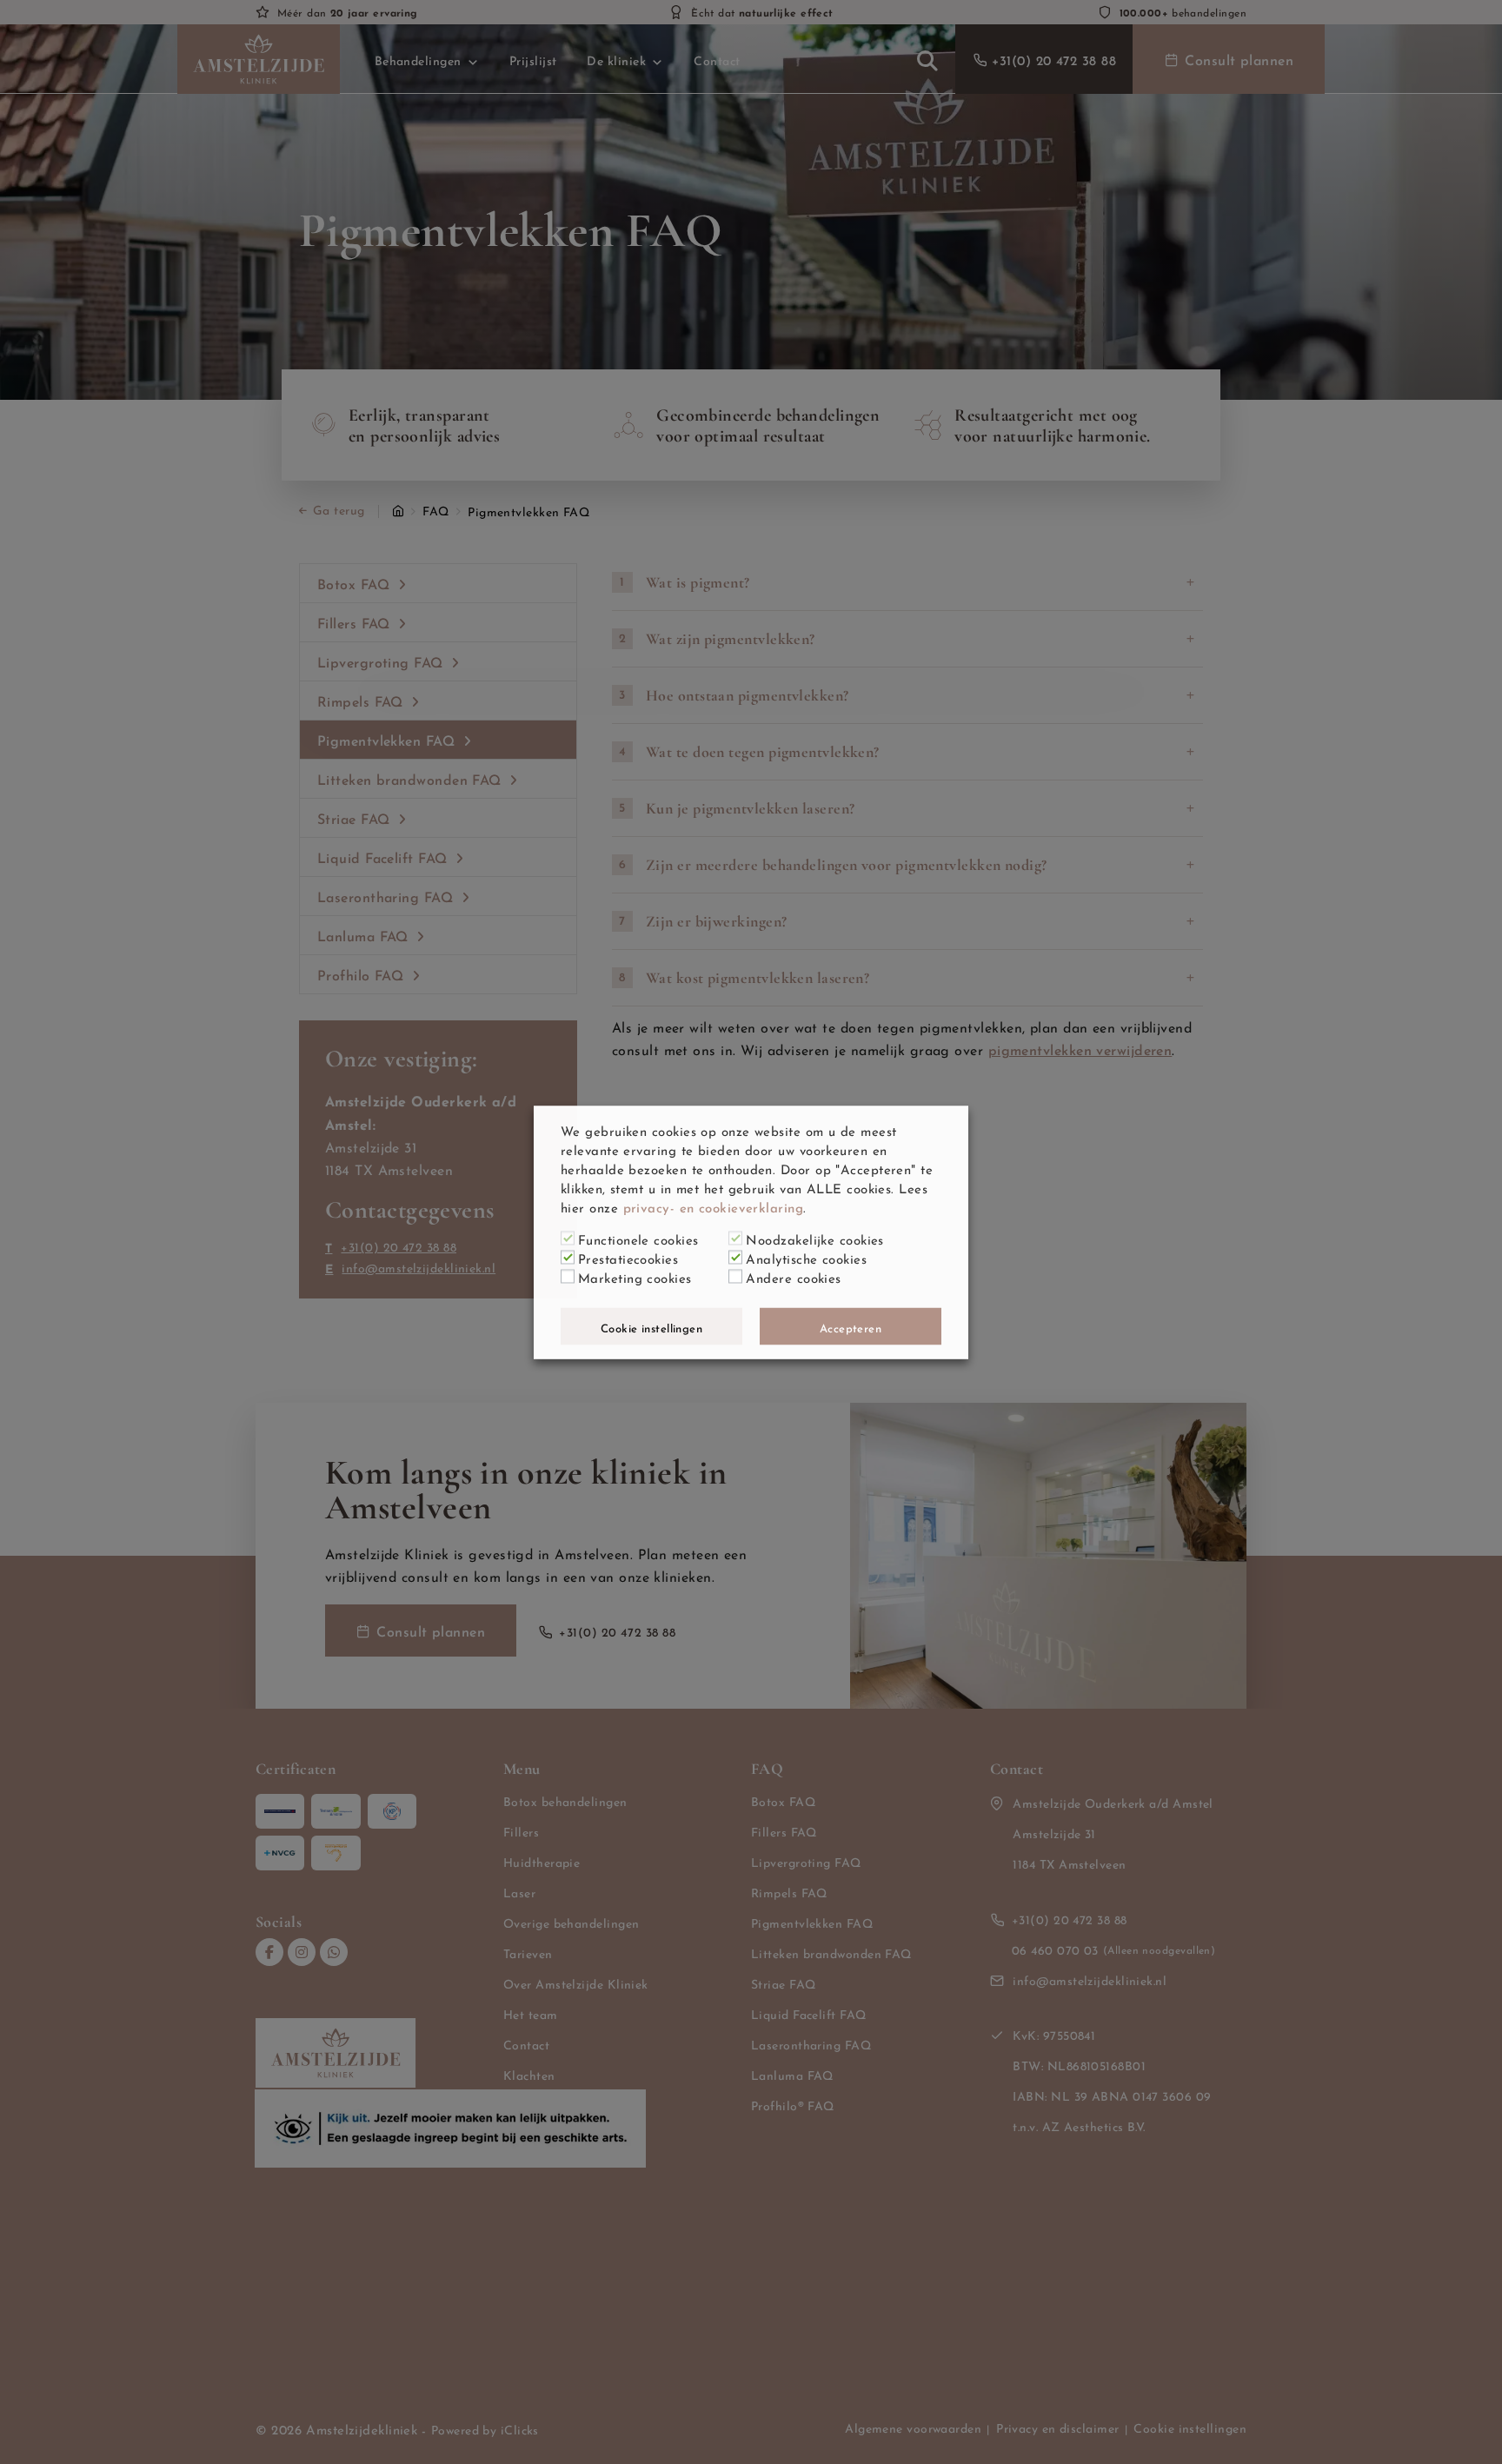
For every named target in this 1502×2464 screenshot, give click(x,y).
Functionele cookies (638, 1238)
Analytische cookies (806, 1257)
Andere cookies (793, 1276)
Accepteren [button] (851, 1326)
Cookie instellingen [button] (652, 1326)
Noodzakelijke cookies (814, 1238)
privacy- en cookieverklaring (714, 1205)
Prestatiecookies (628, 1257)
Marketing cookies (635, 1276)
